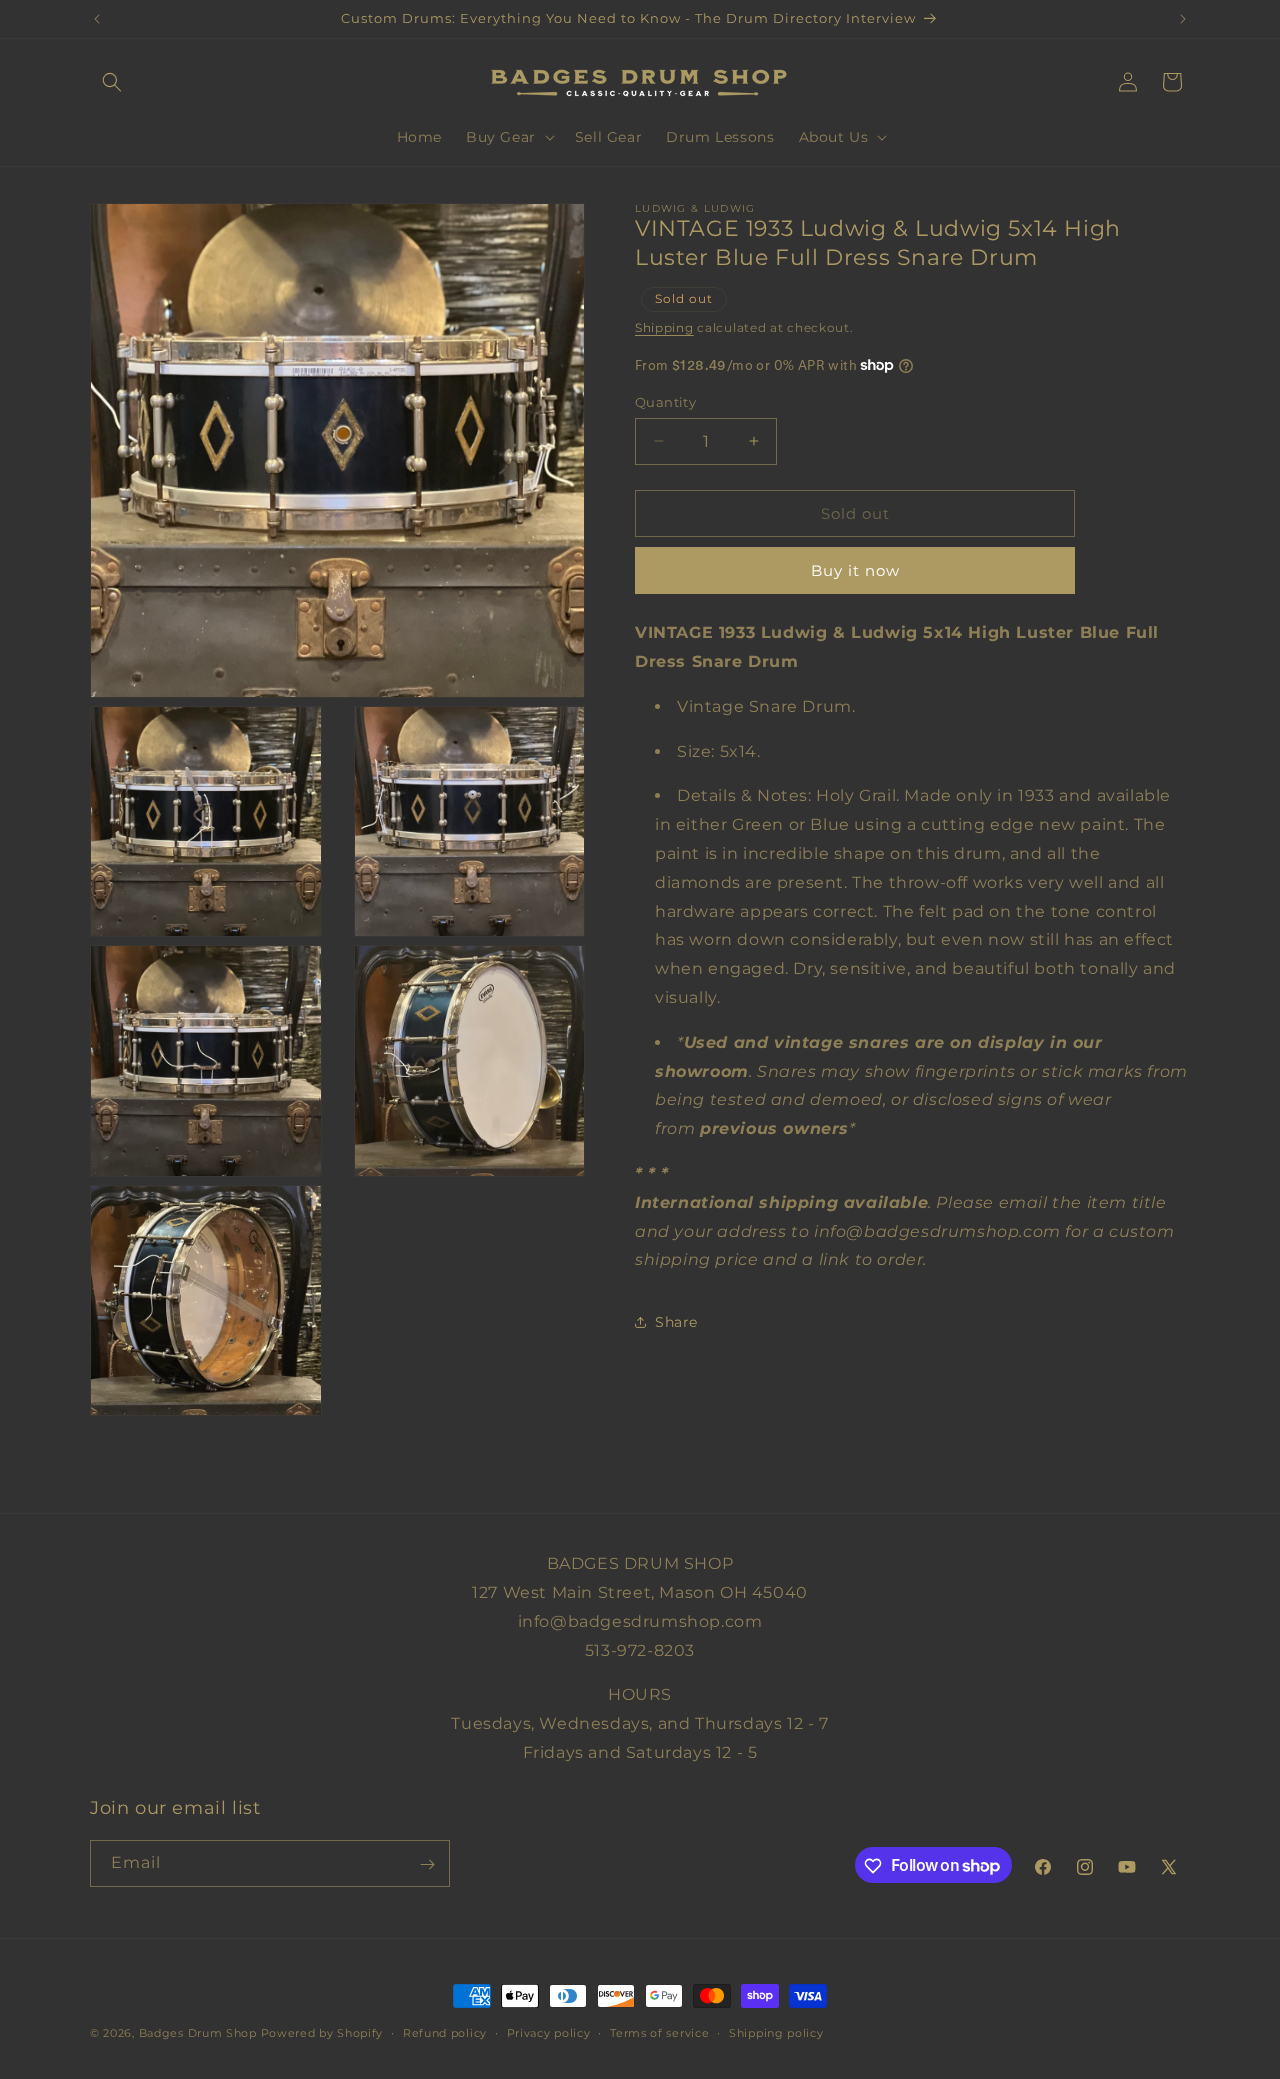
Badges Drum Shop (198, 2033)
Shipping (664, 327)
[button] (112, 82)
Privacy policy (549, 2032)
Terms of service (659, 2032)
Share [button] (676, 1321)
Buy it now (855, 570)
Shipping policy (776, 2032)
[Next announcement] (1183, 19)
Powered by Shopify (322, 2033)
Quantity (665, 401)
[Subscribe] (427, 1864)
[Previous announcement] (97, 19)
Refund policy (445, 2032)
